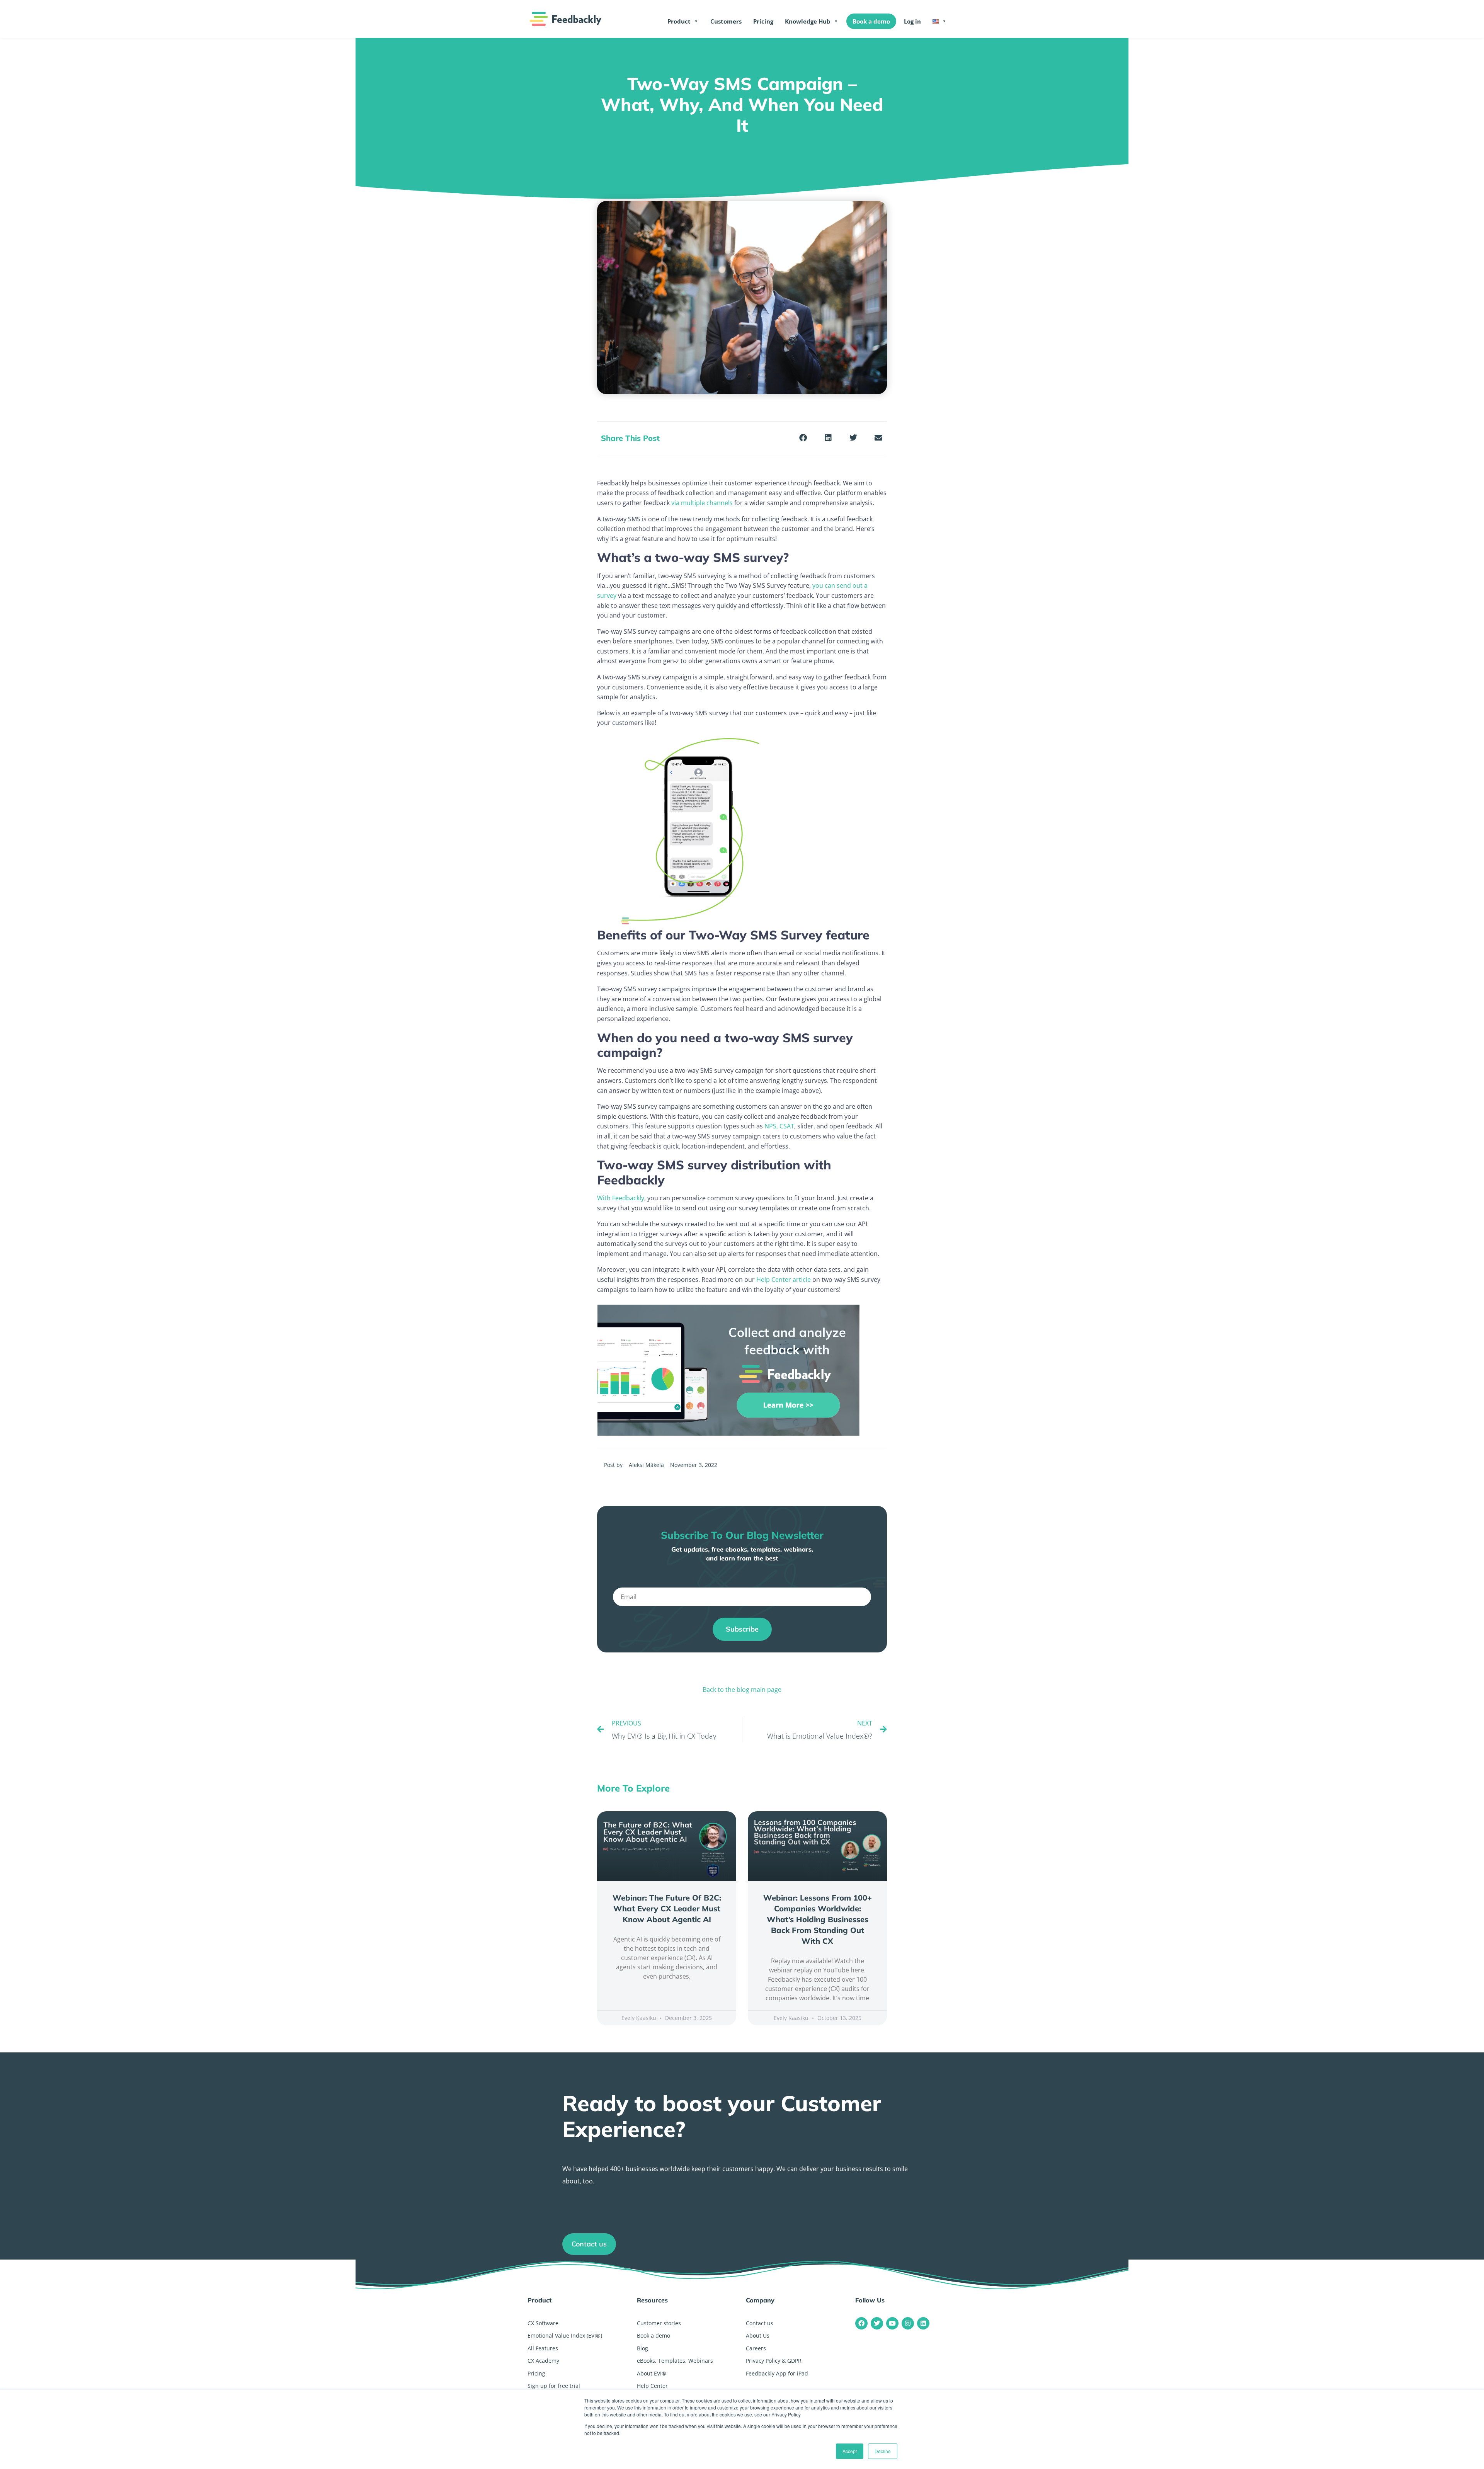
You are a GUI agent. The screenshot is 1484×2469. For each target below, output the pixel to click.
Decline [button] (883, 2451)
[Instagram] (908, 2323)
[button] (803, 438)
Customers (726, 21)
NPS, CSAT (779, 1126)
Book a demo (871, 21)
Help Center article (784, 1280)
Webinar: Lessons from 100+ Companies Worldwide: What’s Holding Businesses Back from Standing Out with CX (818, 1919)
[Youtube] (892, 2323)
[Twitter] (877, 2323)
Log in (912, 21)
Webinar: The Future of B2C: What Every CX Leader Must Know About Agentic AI (667, 1908)
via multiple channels (703, 503)
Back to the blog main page (742, 1690)
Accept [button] (850, 2451)
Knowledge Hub (808, 21)
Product (679, 21)
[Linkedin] (923, 2323)
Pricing (763, 21)
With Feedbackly (621, 1198)
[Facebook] (861, 2323)
